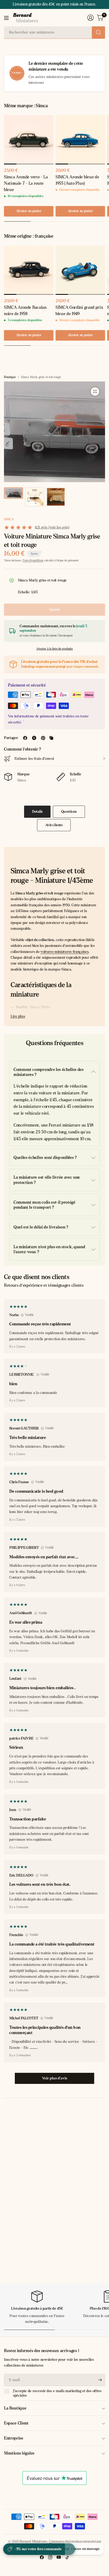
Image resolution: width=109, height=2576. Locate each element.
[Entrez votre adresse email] (100, 2380)
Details (37, 812)
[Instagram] (50, 2557)
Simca (9, 519)
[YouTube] (59, 2557)
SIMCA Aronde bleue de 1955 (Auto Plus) (77, 180)
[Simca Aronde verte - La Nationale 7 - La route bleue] (29, 140)
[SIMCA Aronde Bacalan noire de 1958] (29, 270)
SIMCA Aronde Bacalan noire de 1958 (25, 310)
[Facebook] (42, 2557)
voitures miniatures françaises (64, 952)
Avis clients (54, 825)
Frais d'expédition (33, 560)
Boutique (10, 377)
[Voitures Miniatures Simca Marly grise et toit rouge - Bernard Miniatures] (95, 391)
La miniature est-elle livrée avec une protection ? (47, 1180)
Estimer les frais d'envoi (34, 759)
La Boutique (15, 2408)
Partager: (11, 738)
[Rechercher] (98, 32)
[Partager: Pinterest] (43, 738)
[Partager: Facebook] (25, 738)
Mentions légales (19, 2453)
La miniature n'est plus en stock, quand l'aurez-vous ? (49, 1249)
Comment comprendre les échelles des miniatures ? (49, 1072)
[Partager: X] (34, 738)
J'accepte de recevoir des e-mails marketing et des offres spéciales (57, 2393)
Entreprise (14, 2438)
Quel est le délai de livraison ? (41, 1227)
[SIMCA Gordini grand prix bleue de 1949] (80, 270)
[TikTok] (67, 2557)
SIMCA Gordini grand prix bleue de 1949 (79, 310)
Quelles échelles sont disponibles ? (45, 1157)
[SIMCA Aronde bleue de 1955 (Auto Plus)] (80, 140)
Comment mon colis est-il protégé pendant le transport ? (44, 1205)
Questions (69, 812)
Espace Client (16, 2423)
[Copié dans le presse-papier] (51, 738)
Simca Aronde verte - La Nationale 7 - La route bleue (26, 183)
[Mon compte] (90, 18)
